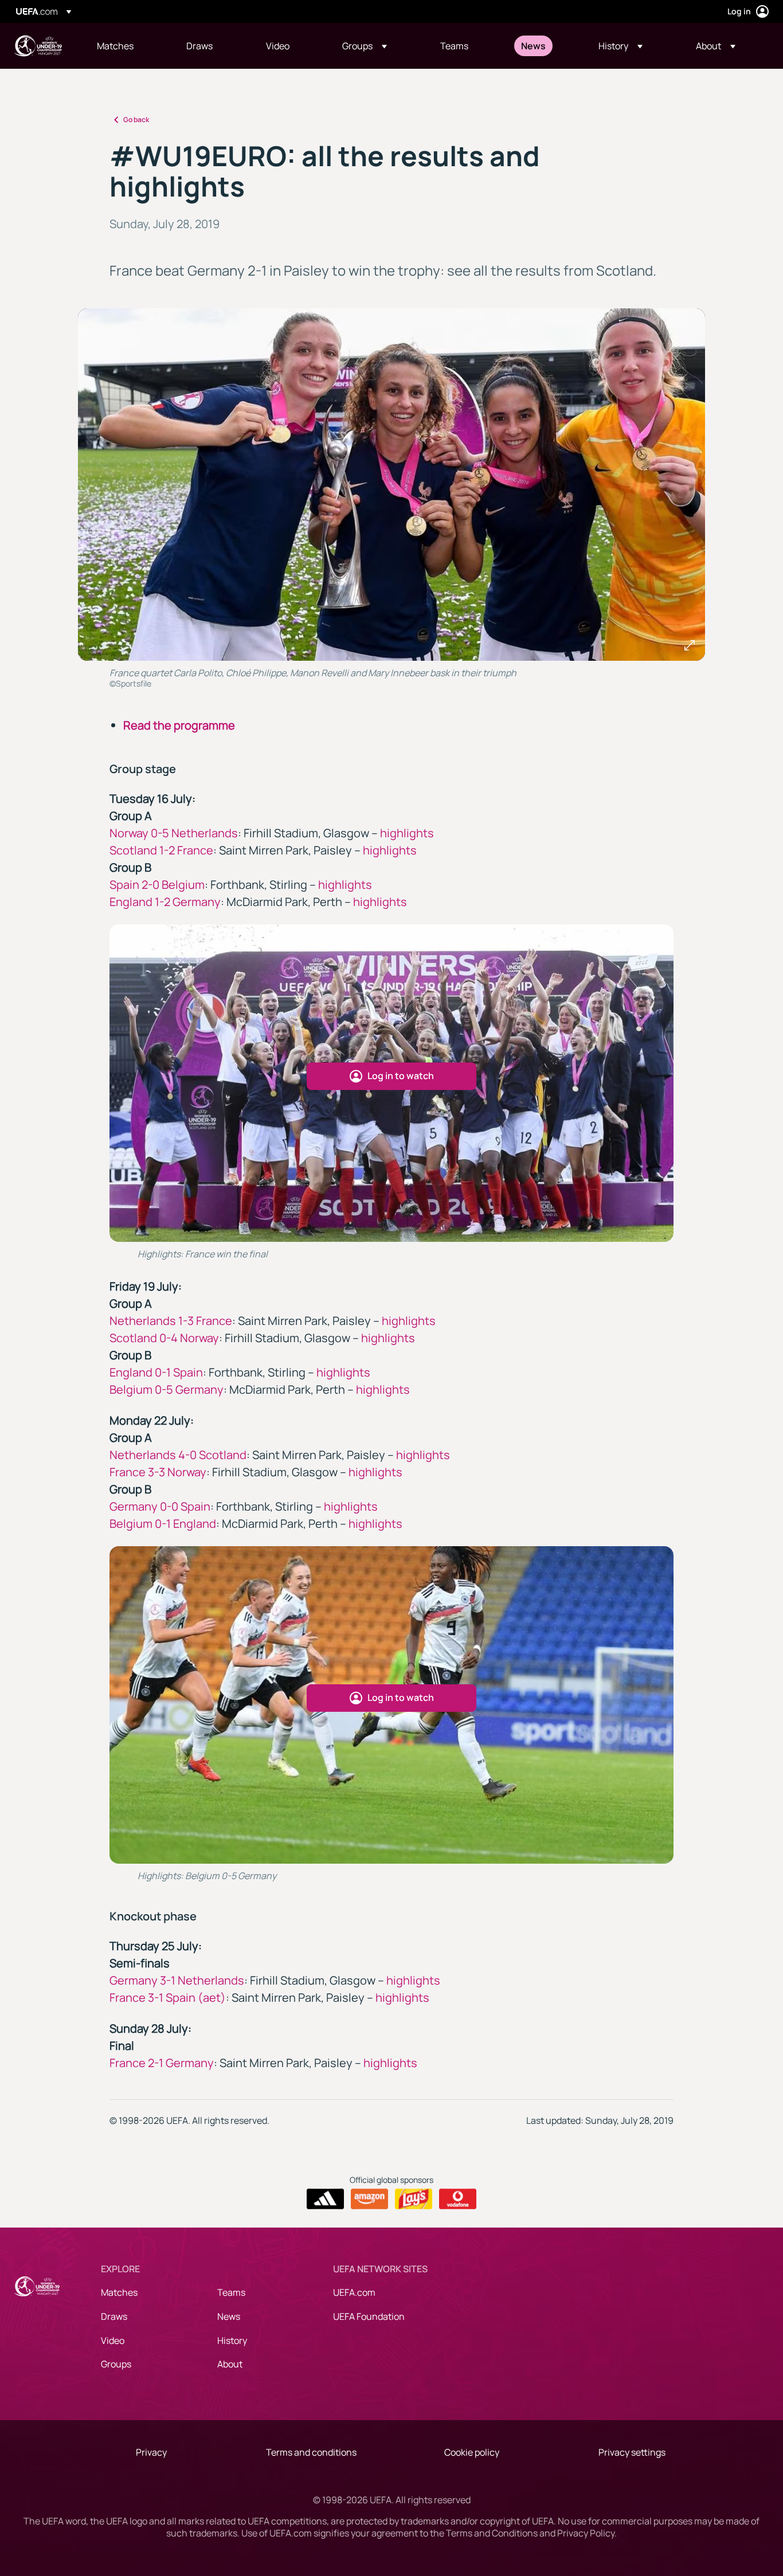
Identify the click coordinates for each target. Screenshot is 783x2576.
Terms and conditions (311, 2452)
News (229, 2316)
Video (113, 2340)
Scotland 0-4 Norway (164, 1338)
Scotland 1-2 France (161, 850)
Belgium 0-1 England (163, 1524)
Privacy (151, 2452)
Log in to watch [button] (401, 1076)
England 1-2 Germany (165, 902)
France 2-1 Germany (162, 2063)
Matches (119, 2292)
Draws (114, 2316)
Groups (116, 2364)
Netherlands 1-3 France (171, 1321)
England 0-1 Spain (156, 1372)
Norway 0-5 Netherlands (174, 833)
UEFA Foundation (369, 2316)
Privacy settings (632, 2452)
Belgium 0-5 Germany (167, 1389)
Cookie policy (472, 2452)
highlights (407, 833)
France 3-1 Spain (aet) (168, 1997)
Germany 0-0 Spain (160, 1506)
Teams (231, 2292)
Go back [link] (136, 119)
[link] (115, 46)
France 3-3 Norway (158, 1472)
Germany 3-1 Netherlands (177, 1980)
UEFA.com (354, 2292)
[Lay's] (414, 2199)
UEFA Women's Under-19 (38, 46)
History (232, 2340)
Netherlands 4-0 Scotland (178, 1455)
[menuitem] (127, 46)
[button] (365, 46)
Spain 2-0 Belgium (157, 885)
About (230, 2364)
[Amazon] (369, 2199)
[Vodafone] (458, 2199)
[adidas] (325, 2199)
